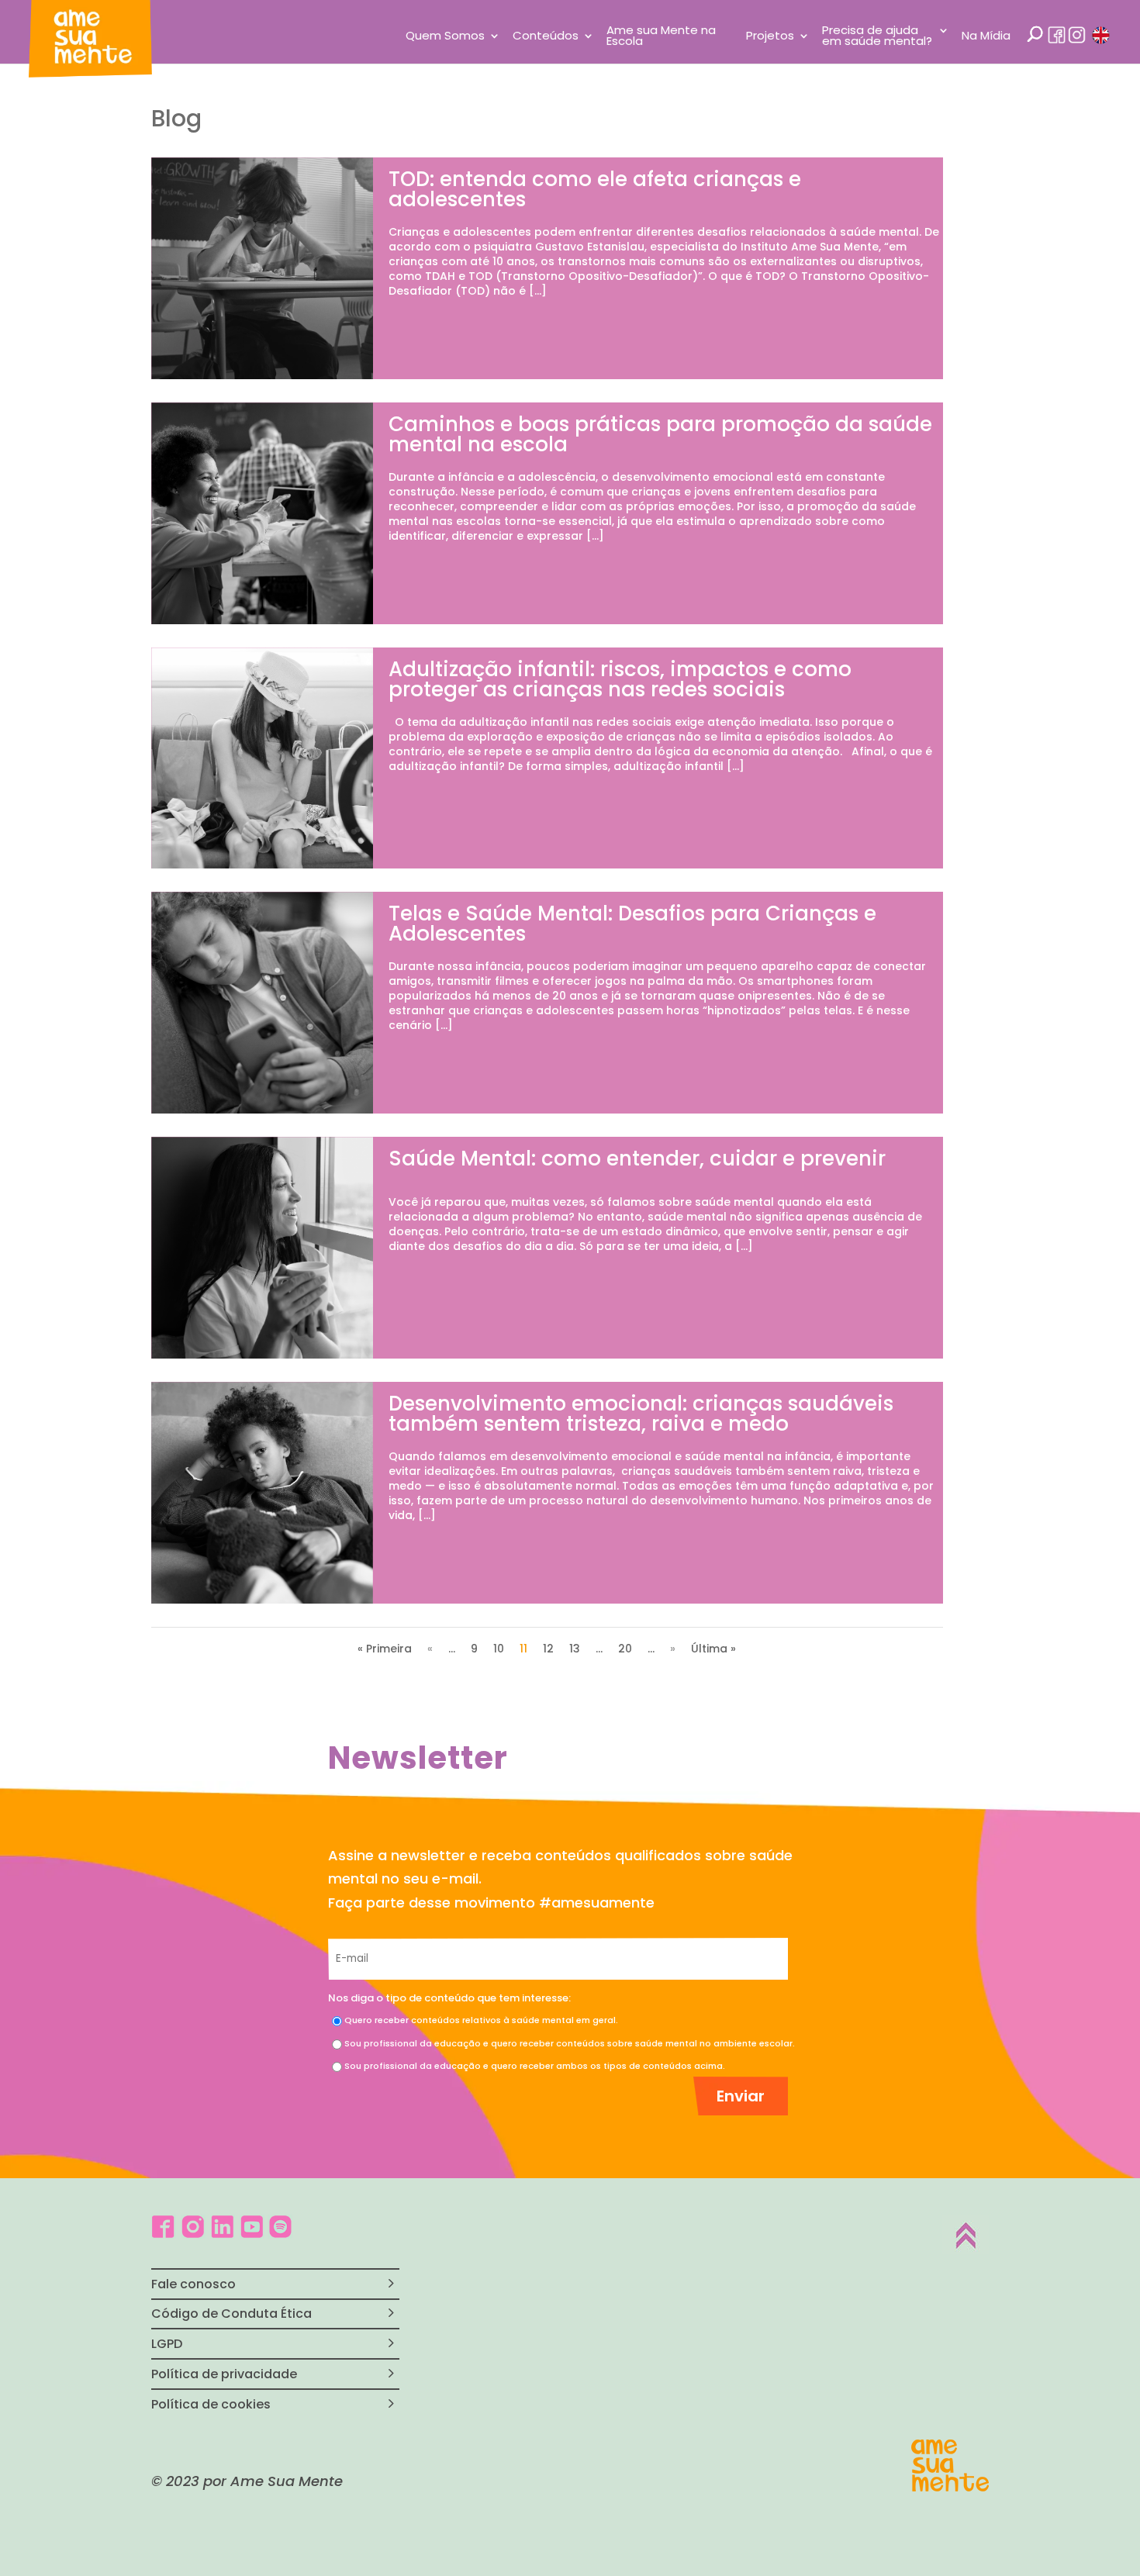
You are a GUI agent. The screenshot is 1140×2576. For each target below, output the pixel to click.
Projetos (770, 37)
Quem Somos (445, 37)
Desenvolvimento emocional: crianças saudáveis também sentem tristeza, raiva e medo (641, 1414)
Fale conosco (193, 2284)
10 (499, 1649)
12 (548, 1649)
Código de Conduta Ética (231, 2314)
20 (625, 1649)
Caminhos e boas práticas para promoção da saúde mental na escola (660, 434)
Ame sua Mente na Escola (661, 37)
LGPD (167, 2344)
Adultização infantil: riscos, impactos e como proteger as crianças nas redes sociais (620, 679)
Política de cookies (211, 2404)
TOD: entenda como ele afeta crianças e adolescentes (595, 189)
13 (575, 1649)
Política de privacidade (224, 2374)
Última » (713, 1649)
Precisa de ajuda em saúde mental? (877, 37)
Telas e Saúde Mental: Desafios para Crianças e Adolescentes (632, 924)
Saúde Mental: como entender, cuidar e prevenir (637, 1159)
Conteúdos (546, 37)
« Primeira (385, 1649)
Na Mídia (986, 37)
